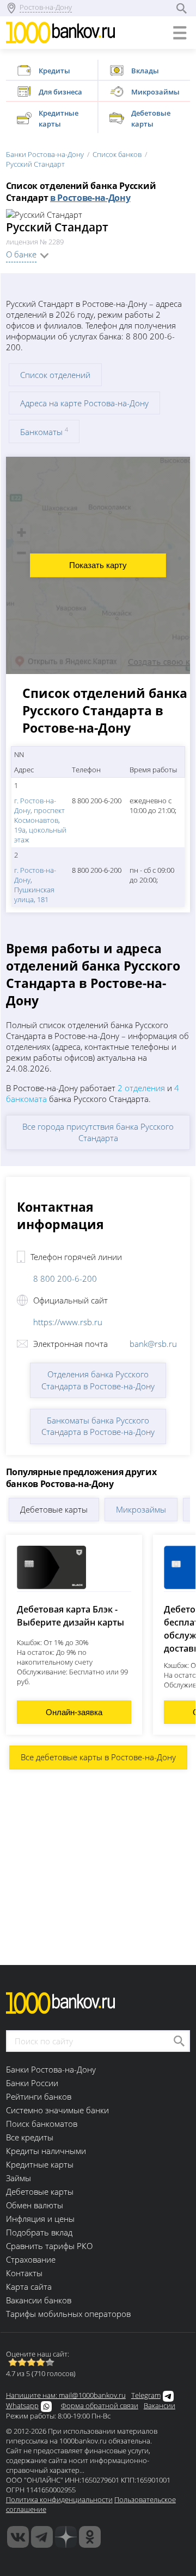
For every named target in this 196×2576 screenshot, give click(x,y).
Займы (19, 2178)
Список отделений (55, 375)
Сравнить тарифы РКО (49, 2246)
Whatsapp (22, 2405)
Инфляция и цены (40, 2219)
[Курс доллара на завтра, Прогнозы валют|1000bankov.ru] (42, 2537)
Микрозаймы (141, 1509)
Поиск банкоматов (42, 2124)
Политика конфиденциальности (59, 2499)
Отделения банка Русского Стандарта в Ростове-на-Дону (98, 1380)
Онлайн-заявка (74, 1712)
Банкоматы (44, 432)
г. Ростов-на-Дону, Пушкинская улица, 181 (35, 885)
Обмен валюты (35, 2205)
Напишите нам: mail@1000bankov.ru (66, 2395)
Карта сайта (29, 2287)
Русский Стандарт (35, 164)
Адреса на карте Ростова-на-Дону (84, 403)
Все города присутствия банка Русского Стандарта (98, 1132)
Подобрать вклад (39, 2232)
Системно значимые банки (57, 2110)
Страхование (31, 2259)
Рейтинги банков (39, 2096)
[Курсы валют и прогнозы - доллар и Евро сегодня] (18, 2537)
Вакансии (160, 2405)
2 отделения (141, 1088)
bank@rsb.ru (153, 1344)
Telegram (146, 2395)
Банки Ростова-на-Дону (45, 154)
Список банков (117, 154)
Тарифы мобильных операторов (68, 2314)
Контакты (24, 2273)
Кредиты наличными (46, 2151)
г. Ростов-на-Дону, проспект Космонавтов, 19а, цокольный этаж (40, 820)
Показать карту (98, 565)
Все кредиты (30, 2137)
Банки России (32, 2083)
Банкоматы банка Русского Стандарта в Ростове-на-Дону (98, 1426)
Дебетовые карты (54, 1509)
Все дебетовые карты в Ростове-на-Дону (98, 1757)
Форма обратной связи (100, 2405)
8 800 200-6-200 (65, 1278)
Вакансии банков (39, 2300)
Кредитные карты (40, 2164)
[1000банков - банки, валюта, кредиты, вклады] (90, 2537)
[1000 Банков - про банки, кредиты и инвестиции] (66, 2537)
